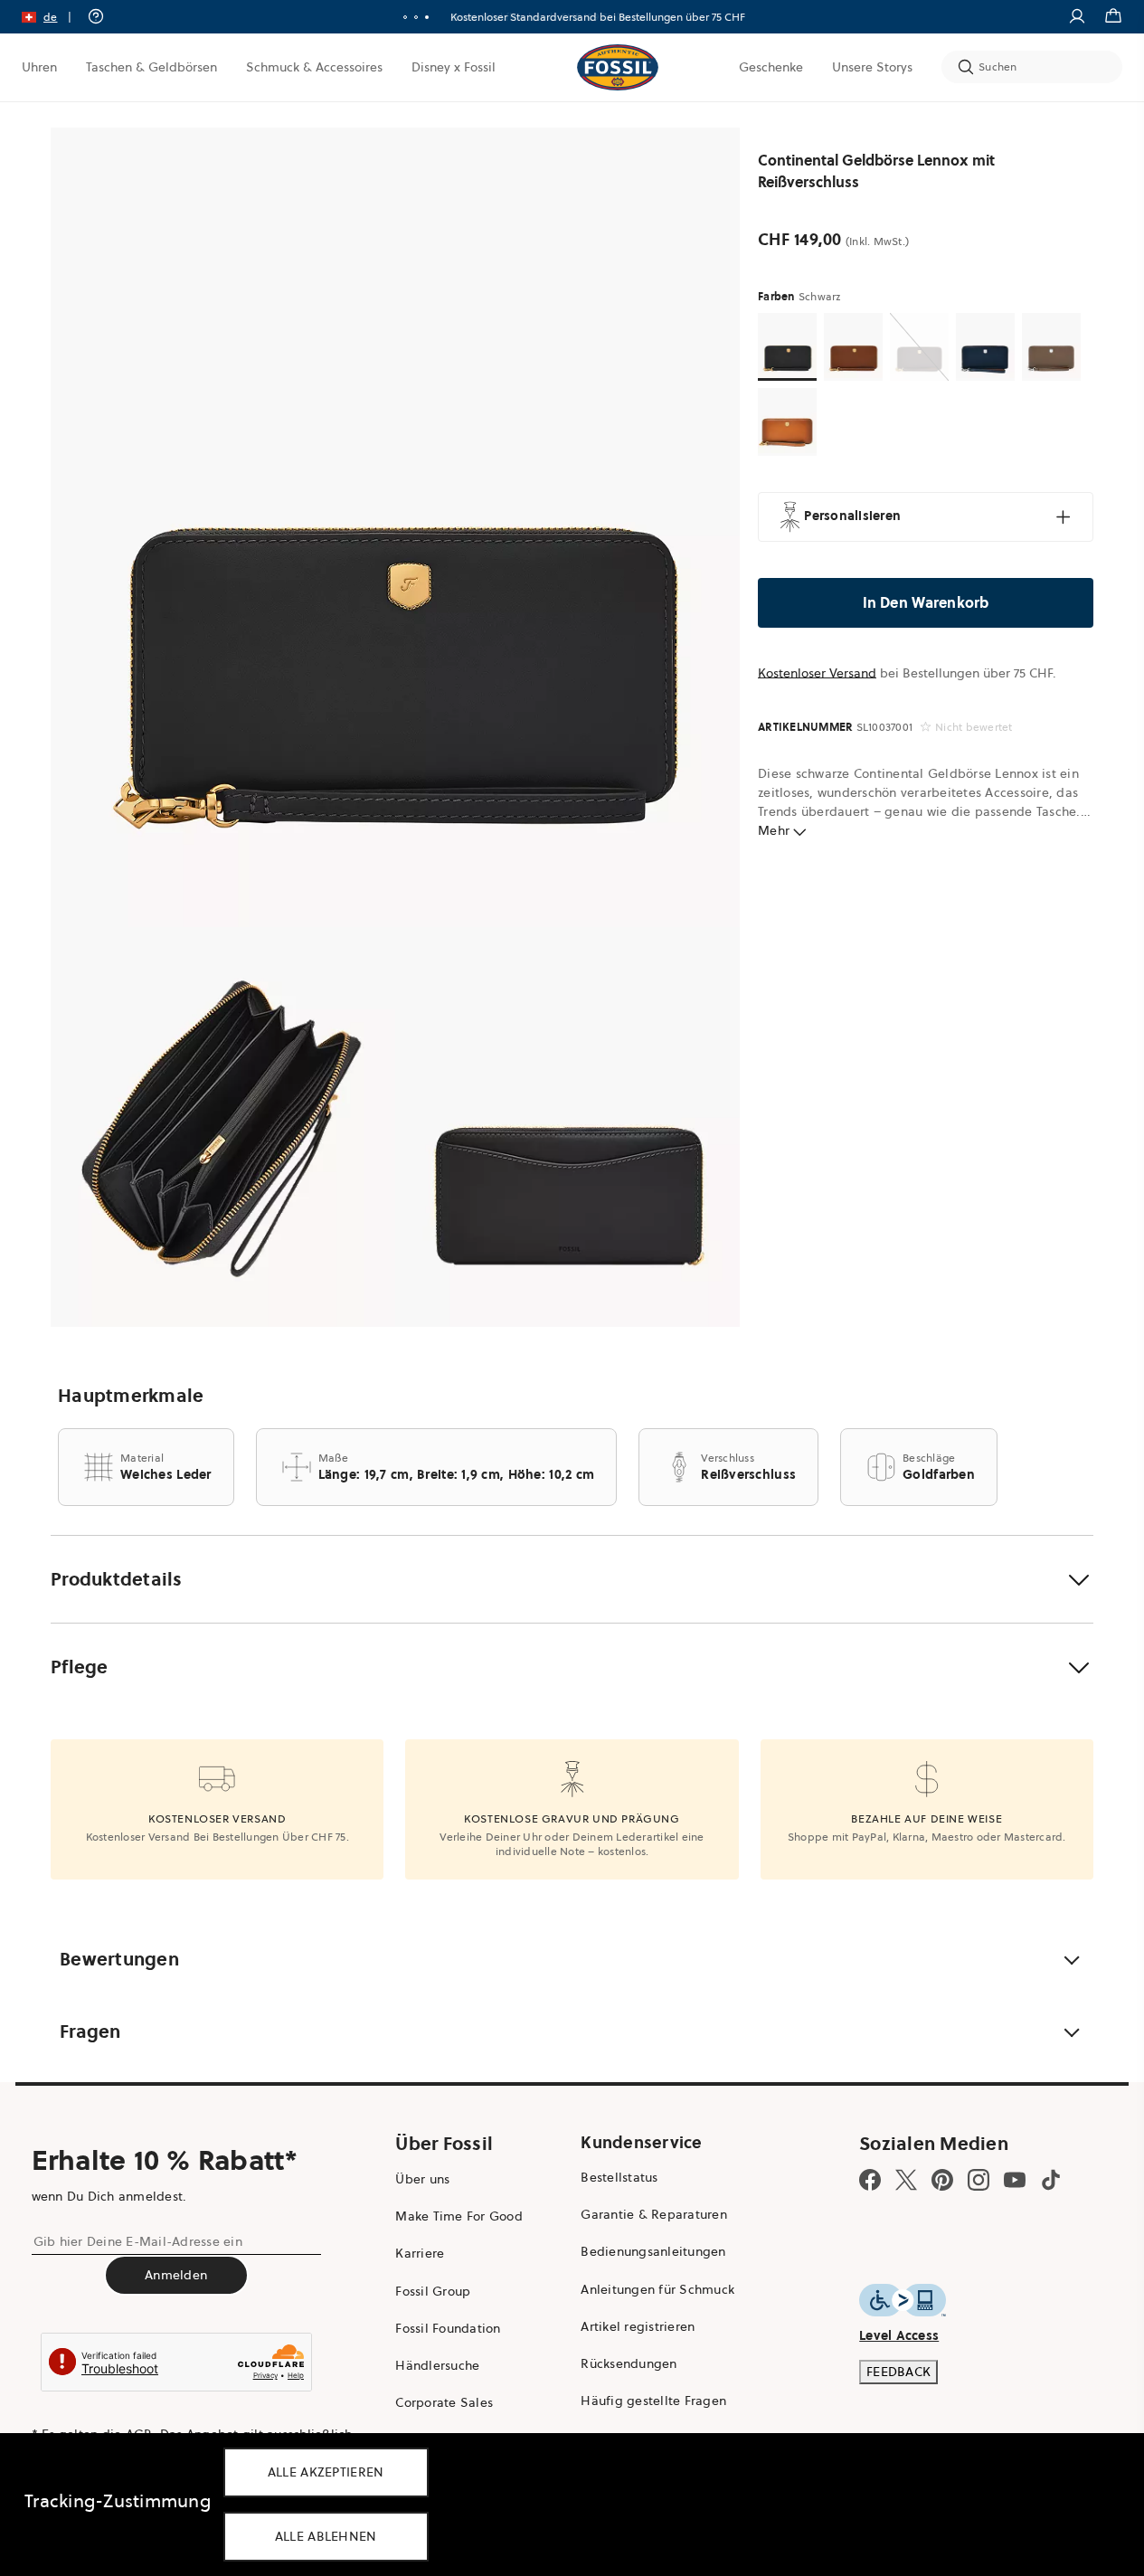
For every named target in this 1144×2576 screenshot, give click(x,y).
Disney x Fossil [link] (454, 67)
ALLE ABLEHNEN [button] (326, 2536)
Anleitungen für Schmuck (657, 2289)
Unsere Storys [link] (872, 67)
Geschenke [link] (771, 67)
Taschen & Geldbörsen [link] (151, 67)
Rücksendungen (629, 2363)
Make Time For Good (459, 2216)
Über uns (422, 2179)
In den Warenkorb (926, 602)
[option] (395, 527)
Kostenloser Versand (817, 673)
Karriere (420, 2253)
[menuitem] (39, 67)
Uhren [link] (39, 67)
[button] (52, 17)
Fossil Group (433, 2291)
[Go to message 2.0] (416, 17)
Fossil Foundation (448, 2328)
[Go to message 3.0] (427, 17)
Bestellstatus (619, 2177)
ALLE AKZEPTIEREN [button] (326, 2472)
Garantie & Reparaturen (654, 2214)
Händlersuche (437, 2365)
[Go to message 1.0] (405, 17)
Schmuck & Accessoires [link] (314, 67)
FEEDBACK (898, 2372)
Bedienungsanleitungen (653, 2251)
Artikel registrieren (638, 2326)
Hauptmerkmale (131, 1396)
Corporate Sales (444, 2402)
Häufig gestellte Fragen (653, 2401)
